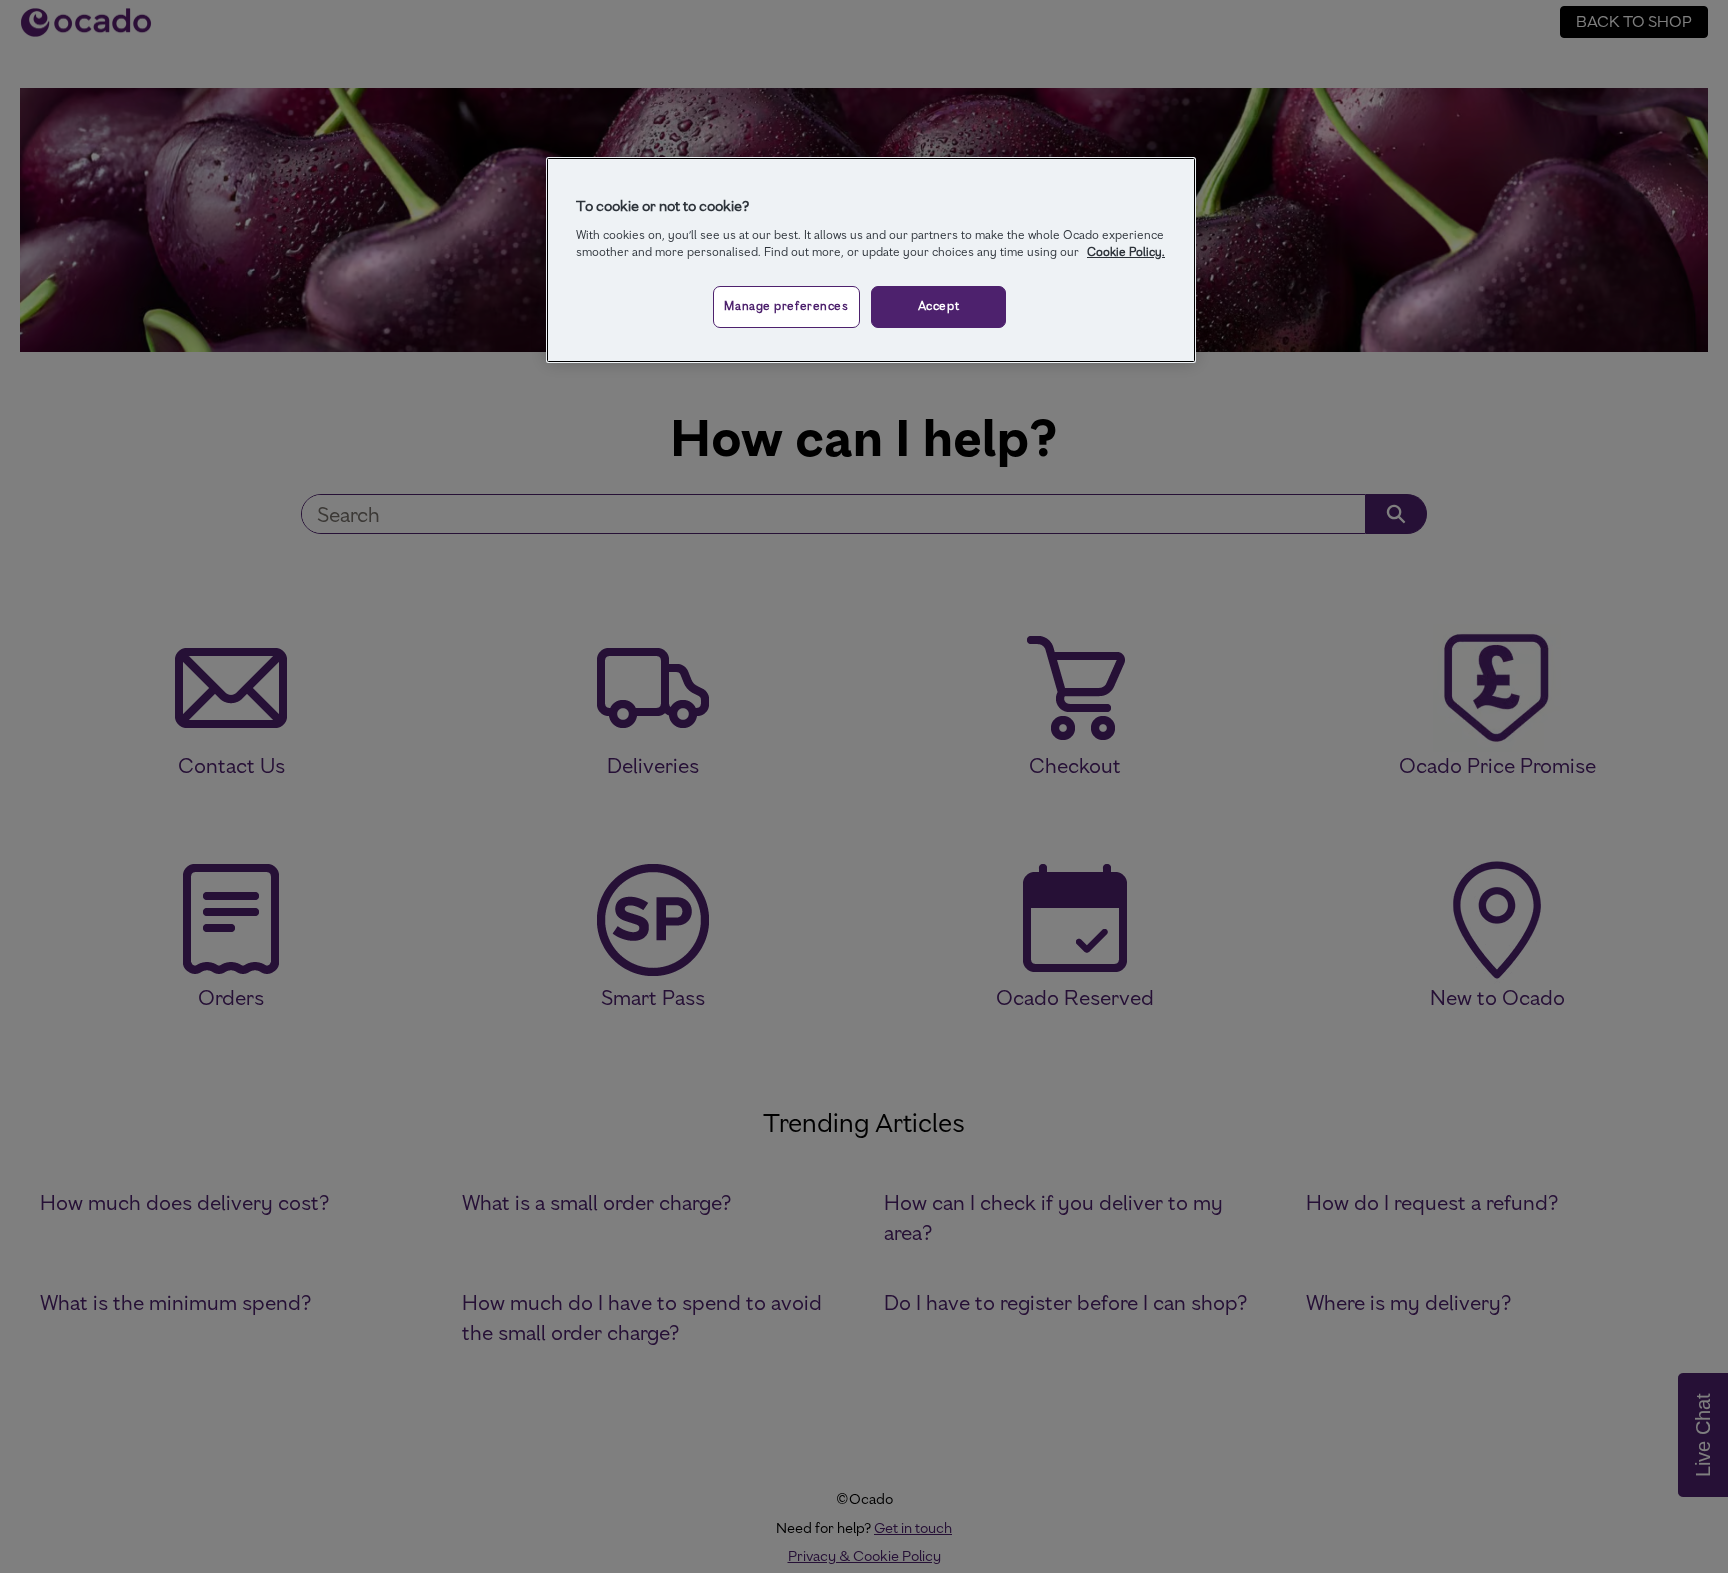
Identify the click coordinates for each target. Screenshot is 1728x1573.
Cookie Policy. (1126, 252)
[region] (871, 260)
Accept (938, 306)
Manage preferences (786, 306)
